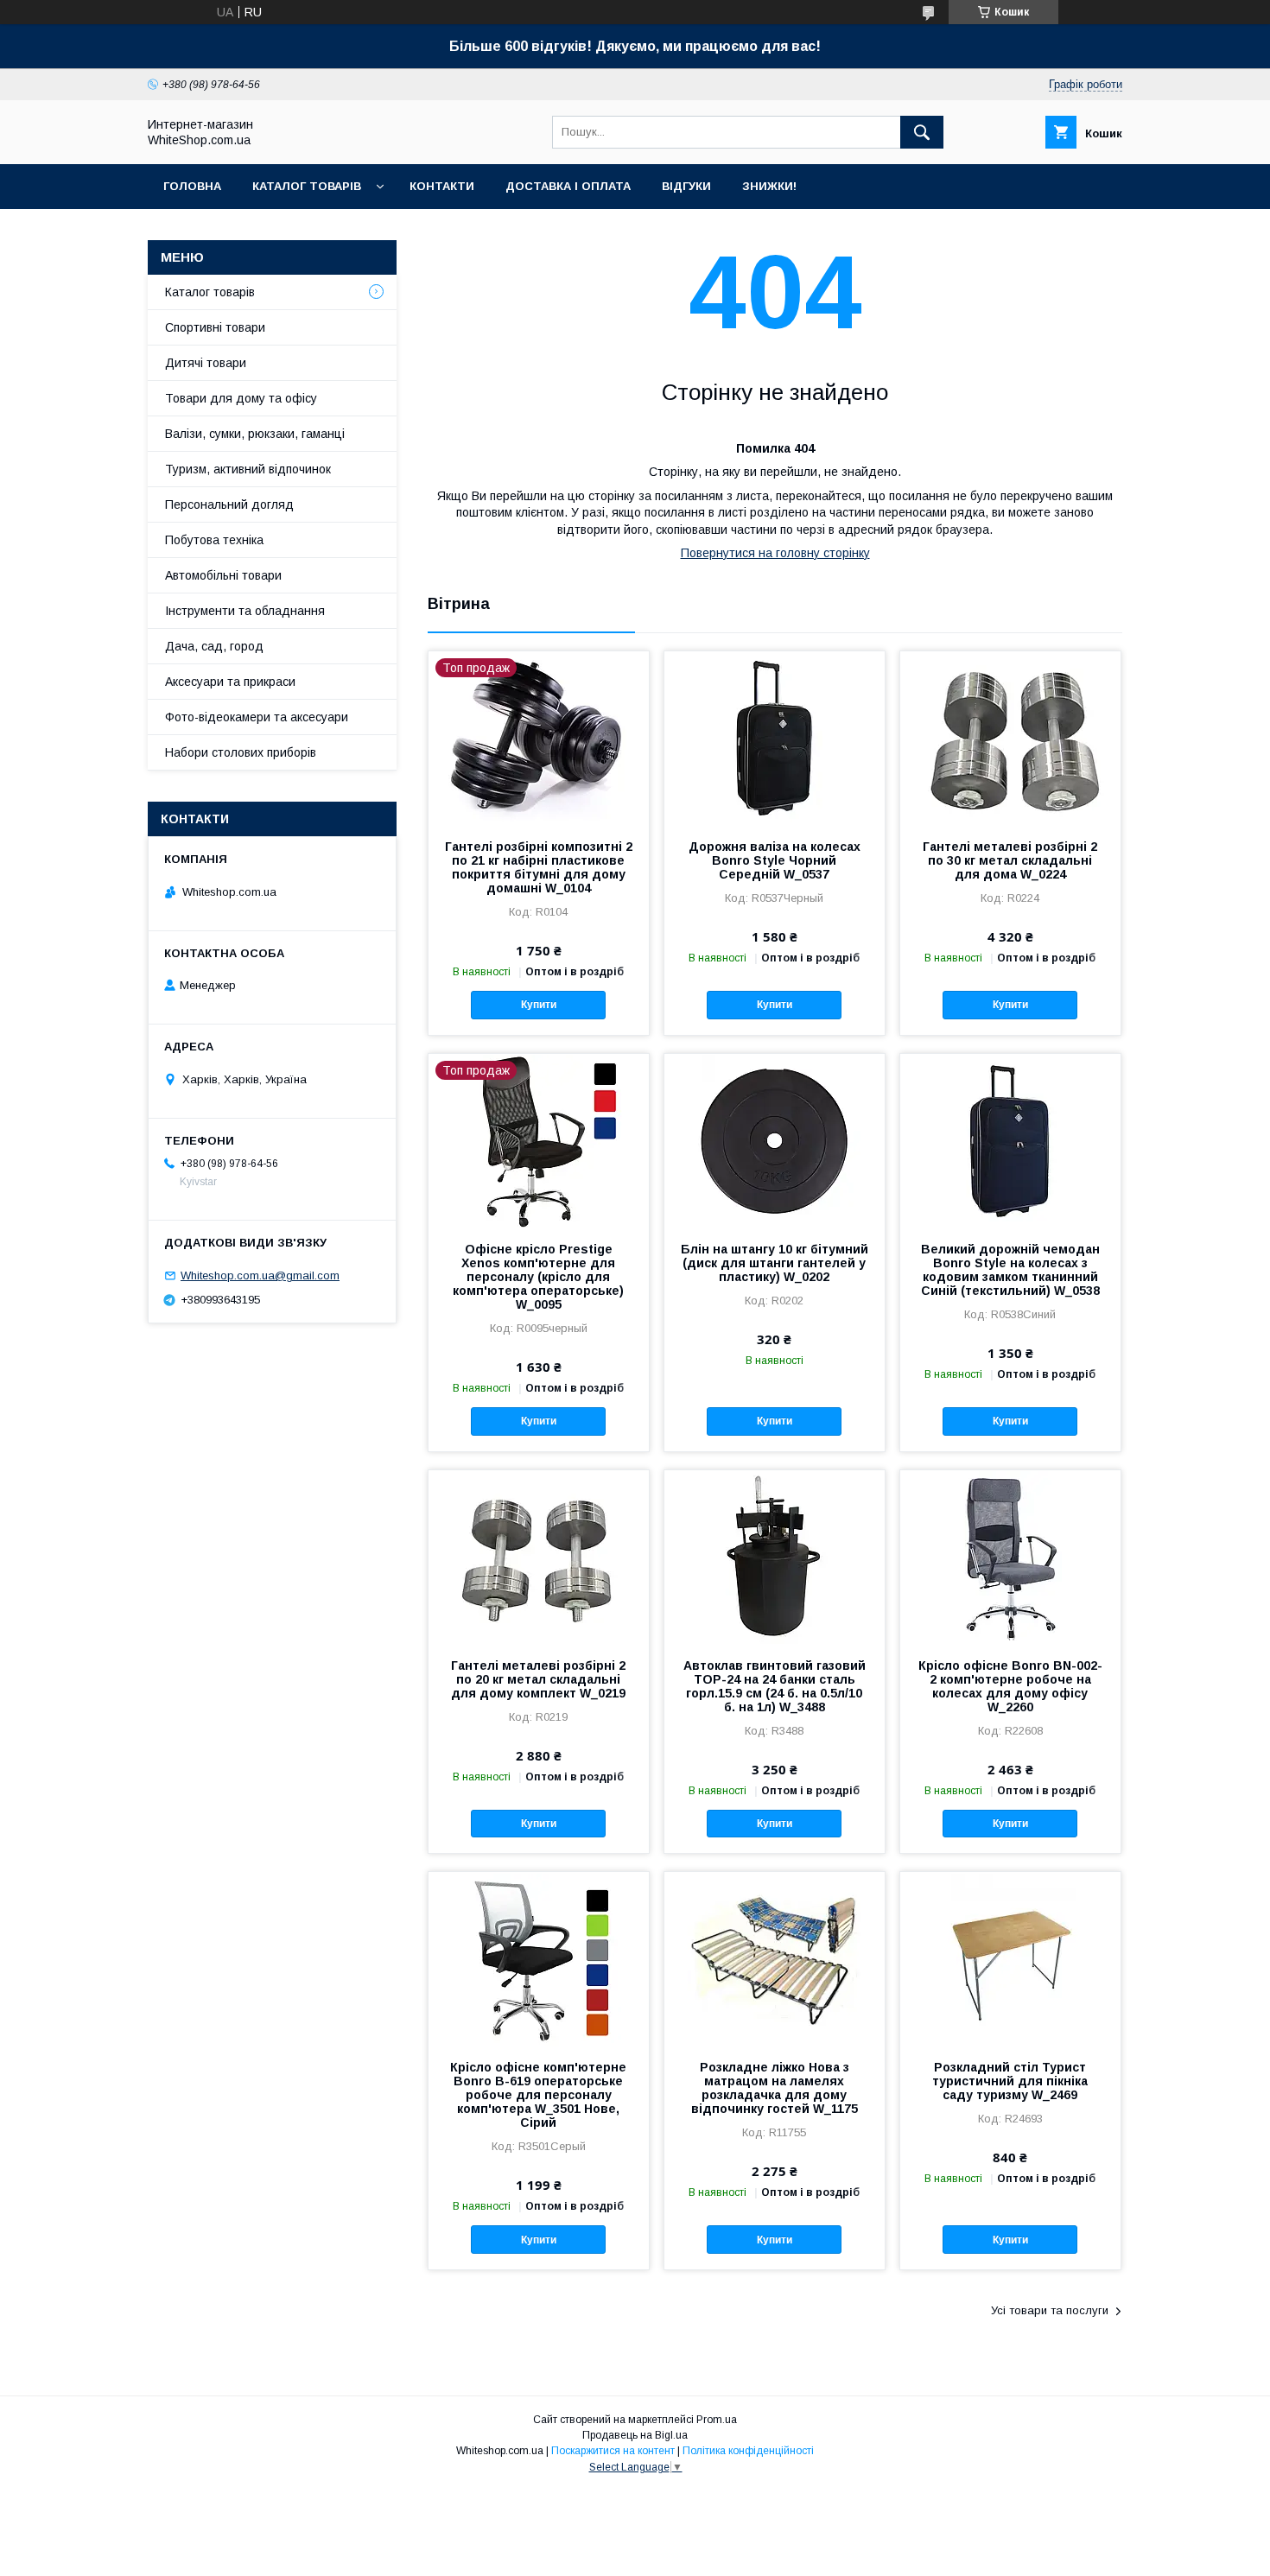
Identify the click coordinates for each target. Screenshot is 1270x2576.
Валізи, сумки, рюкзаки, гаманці (255, 434)
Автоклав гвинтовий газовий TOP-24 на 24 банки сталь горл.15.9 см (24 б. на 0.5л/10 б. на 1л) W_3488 (775, 1686)
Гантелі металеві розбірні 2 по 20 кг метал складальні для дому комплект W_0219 (538, 1679)
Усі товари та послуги (1050, 2310)
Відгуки (686, 186)
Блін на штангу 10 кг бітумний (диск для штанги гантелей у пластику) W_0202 (775, 1263)
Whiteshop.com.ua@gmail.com (260, 1275)
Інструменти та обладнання (245, 611)
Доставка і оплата (568, 186)
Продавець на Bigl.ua (635, 2435)
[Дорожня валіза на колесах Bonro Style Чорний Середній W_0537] (775, 738)
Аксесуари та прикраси (230, 682)
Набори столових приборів (241, 752)
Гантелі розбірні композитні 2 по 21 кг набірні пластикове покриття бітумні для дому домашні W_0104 (539, 867)
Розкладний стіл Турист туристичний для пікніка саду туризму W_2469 (1010, 2081)
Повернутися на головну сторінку (775, 553)
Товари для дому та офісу (241, 398)
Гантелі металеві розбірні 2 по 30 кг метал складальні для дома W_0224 (1010, 860)
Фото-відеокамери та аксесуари (257, 717)
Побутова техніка (214, 540)
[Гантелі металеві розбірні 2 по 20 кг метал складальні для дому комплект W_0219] (539, 1557)
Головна (192, 186)
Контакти (442, 186)
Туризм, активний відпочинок (248, 469)
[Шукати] (922, 132)
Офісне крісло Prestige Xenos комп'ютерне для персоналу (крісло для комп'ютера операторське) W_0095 (538, 1277)
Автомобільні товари (223, 575)
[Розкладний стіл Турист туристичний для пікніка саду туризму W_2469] (1010, 1958)
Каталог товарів (307, 186)
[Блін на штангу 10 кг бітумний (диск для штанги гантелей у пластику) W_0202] (775, 1140)
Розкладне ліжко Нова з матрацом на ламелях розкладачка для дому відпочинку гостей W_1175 (775, 2088)
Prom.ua (717, 2420)
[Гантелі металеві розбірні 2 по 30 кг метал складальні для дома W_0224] (1010, 738)
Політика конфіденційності (748, 2451)
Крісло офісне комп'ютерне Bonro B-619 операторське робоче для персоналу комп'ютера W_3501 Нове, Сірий (538, 2095)
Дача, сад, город (214, 646)
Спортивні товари (215, 327)
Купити (539, 1005)
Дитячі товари (206, 363)
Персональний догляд (229, 504)
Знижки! (769, 186)
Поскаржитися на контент (613, 2451)
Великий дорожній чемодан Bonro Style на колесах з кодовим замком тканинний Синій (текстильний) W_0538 (1010, 1270)
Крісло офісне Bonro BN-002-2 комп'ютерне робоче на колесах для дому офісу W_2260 (1010, 1686)
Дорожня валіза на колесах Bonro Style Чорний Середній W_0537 (775, 860)
